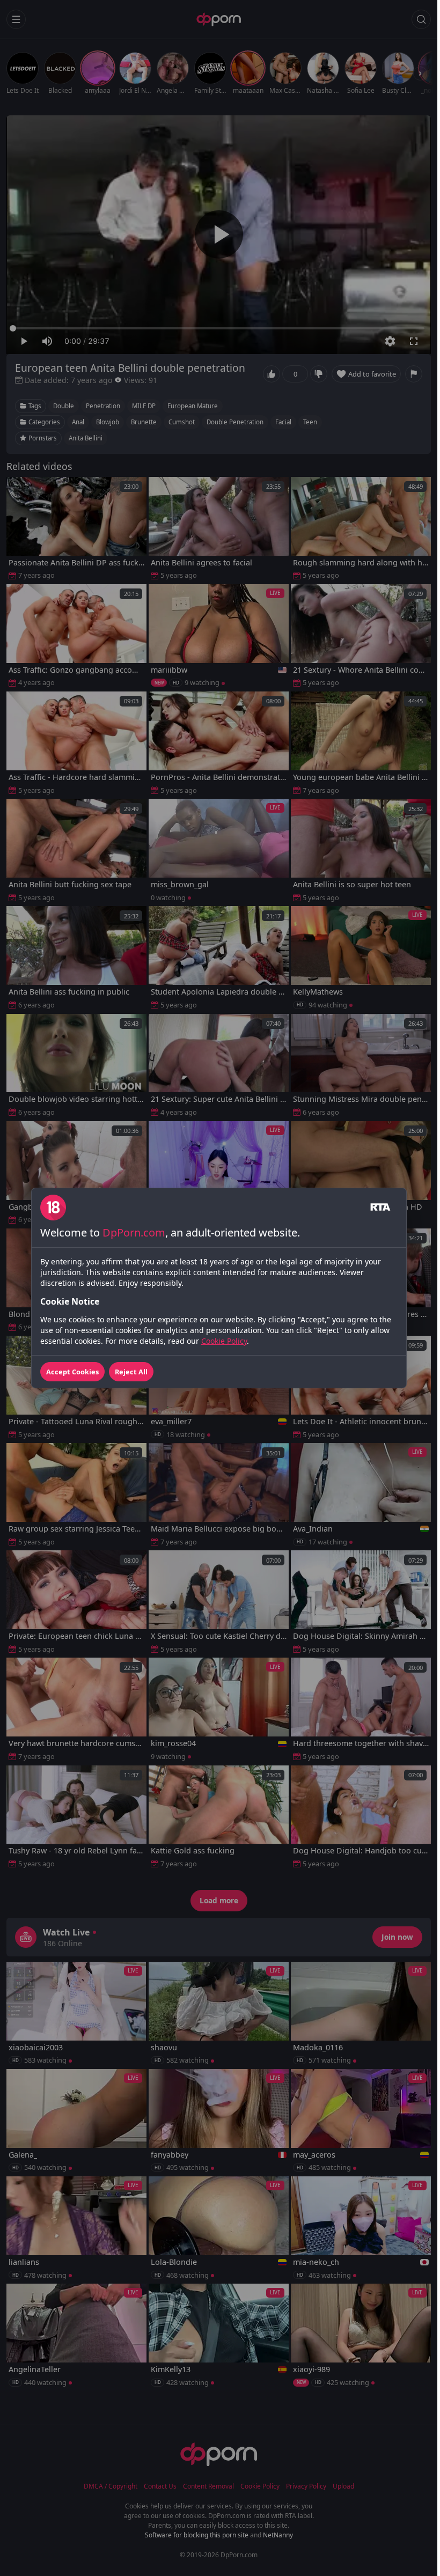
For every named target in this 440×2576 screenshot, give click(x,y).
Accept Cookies (72, 1372)
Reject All (131, 1372)
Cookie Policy (224, 1341)
